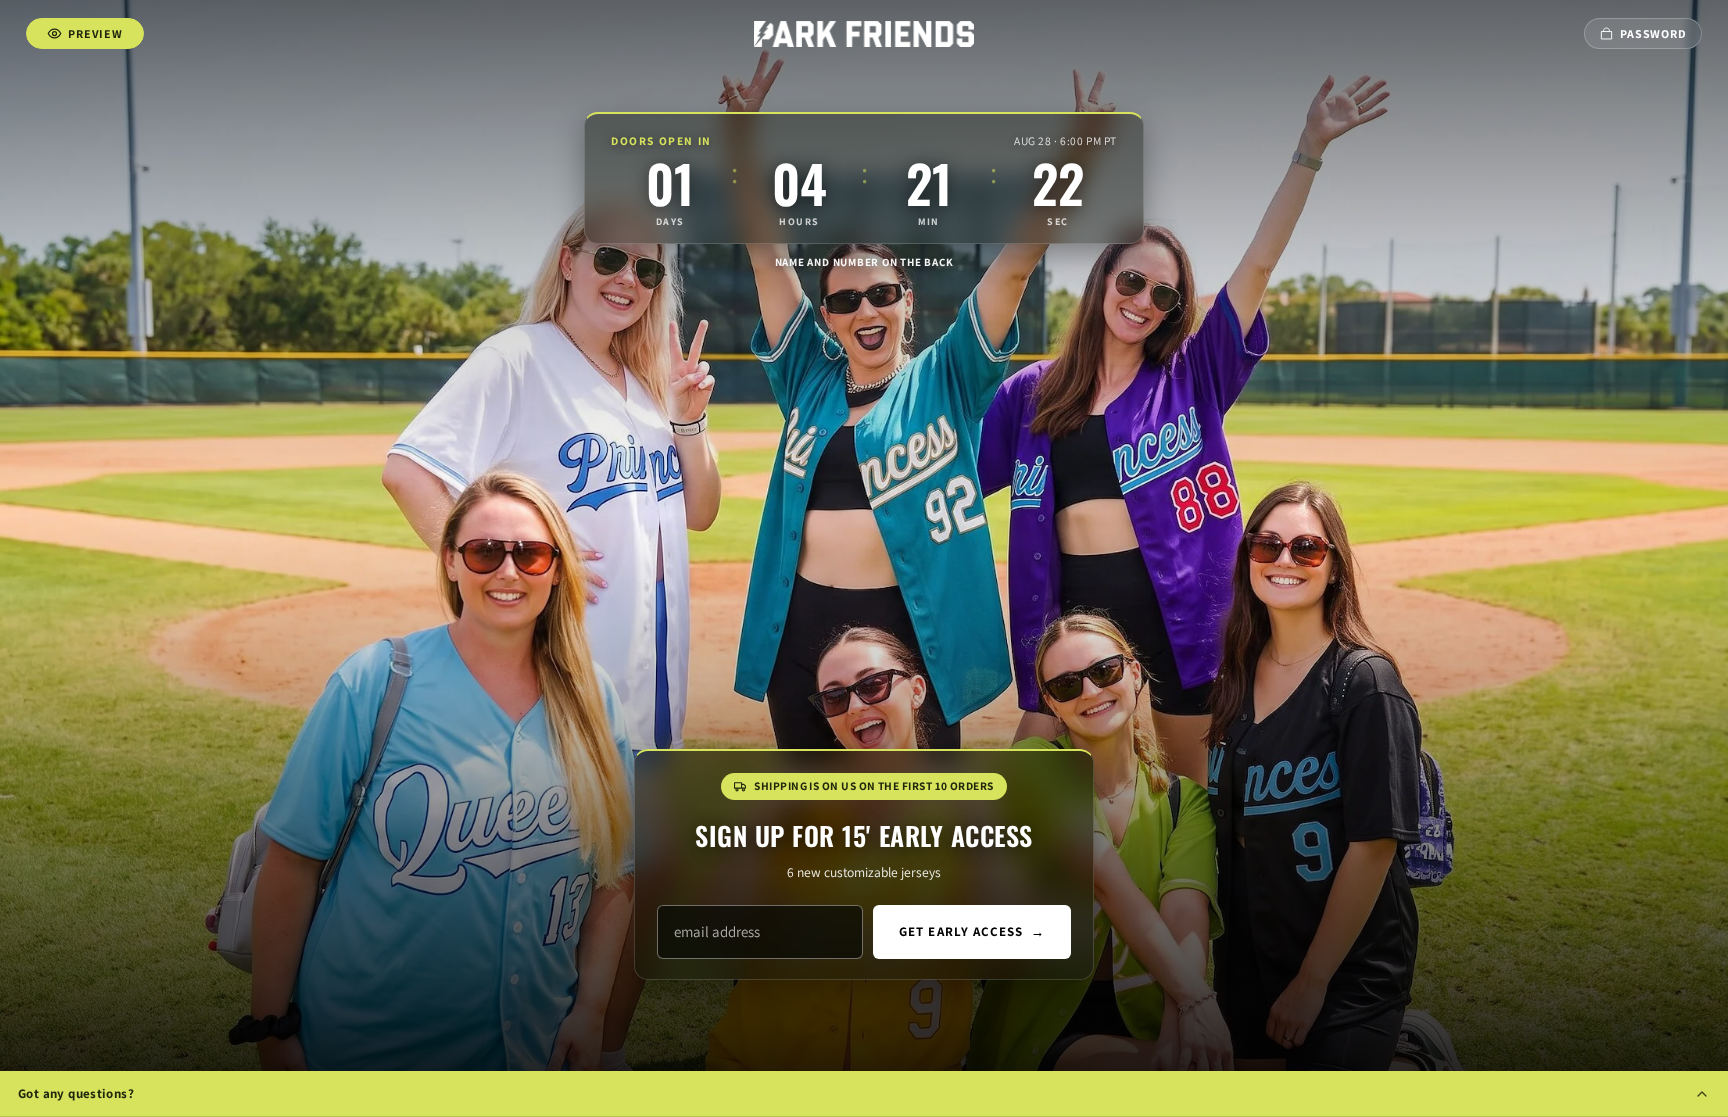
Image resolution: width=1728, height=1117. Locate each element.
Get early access (972, 931)
